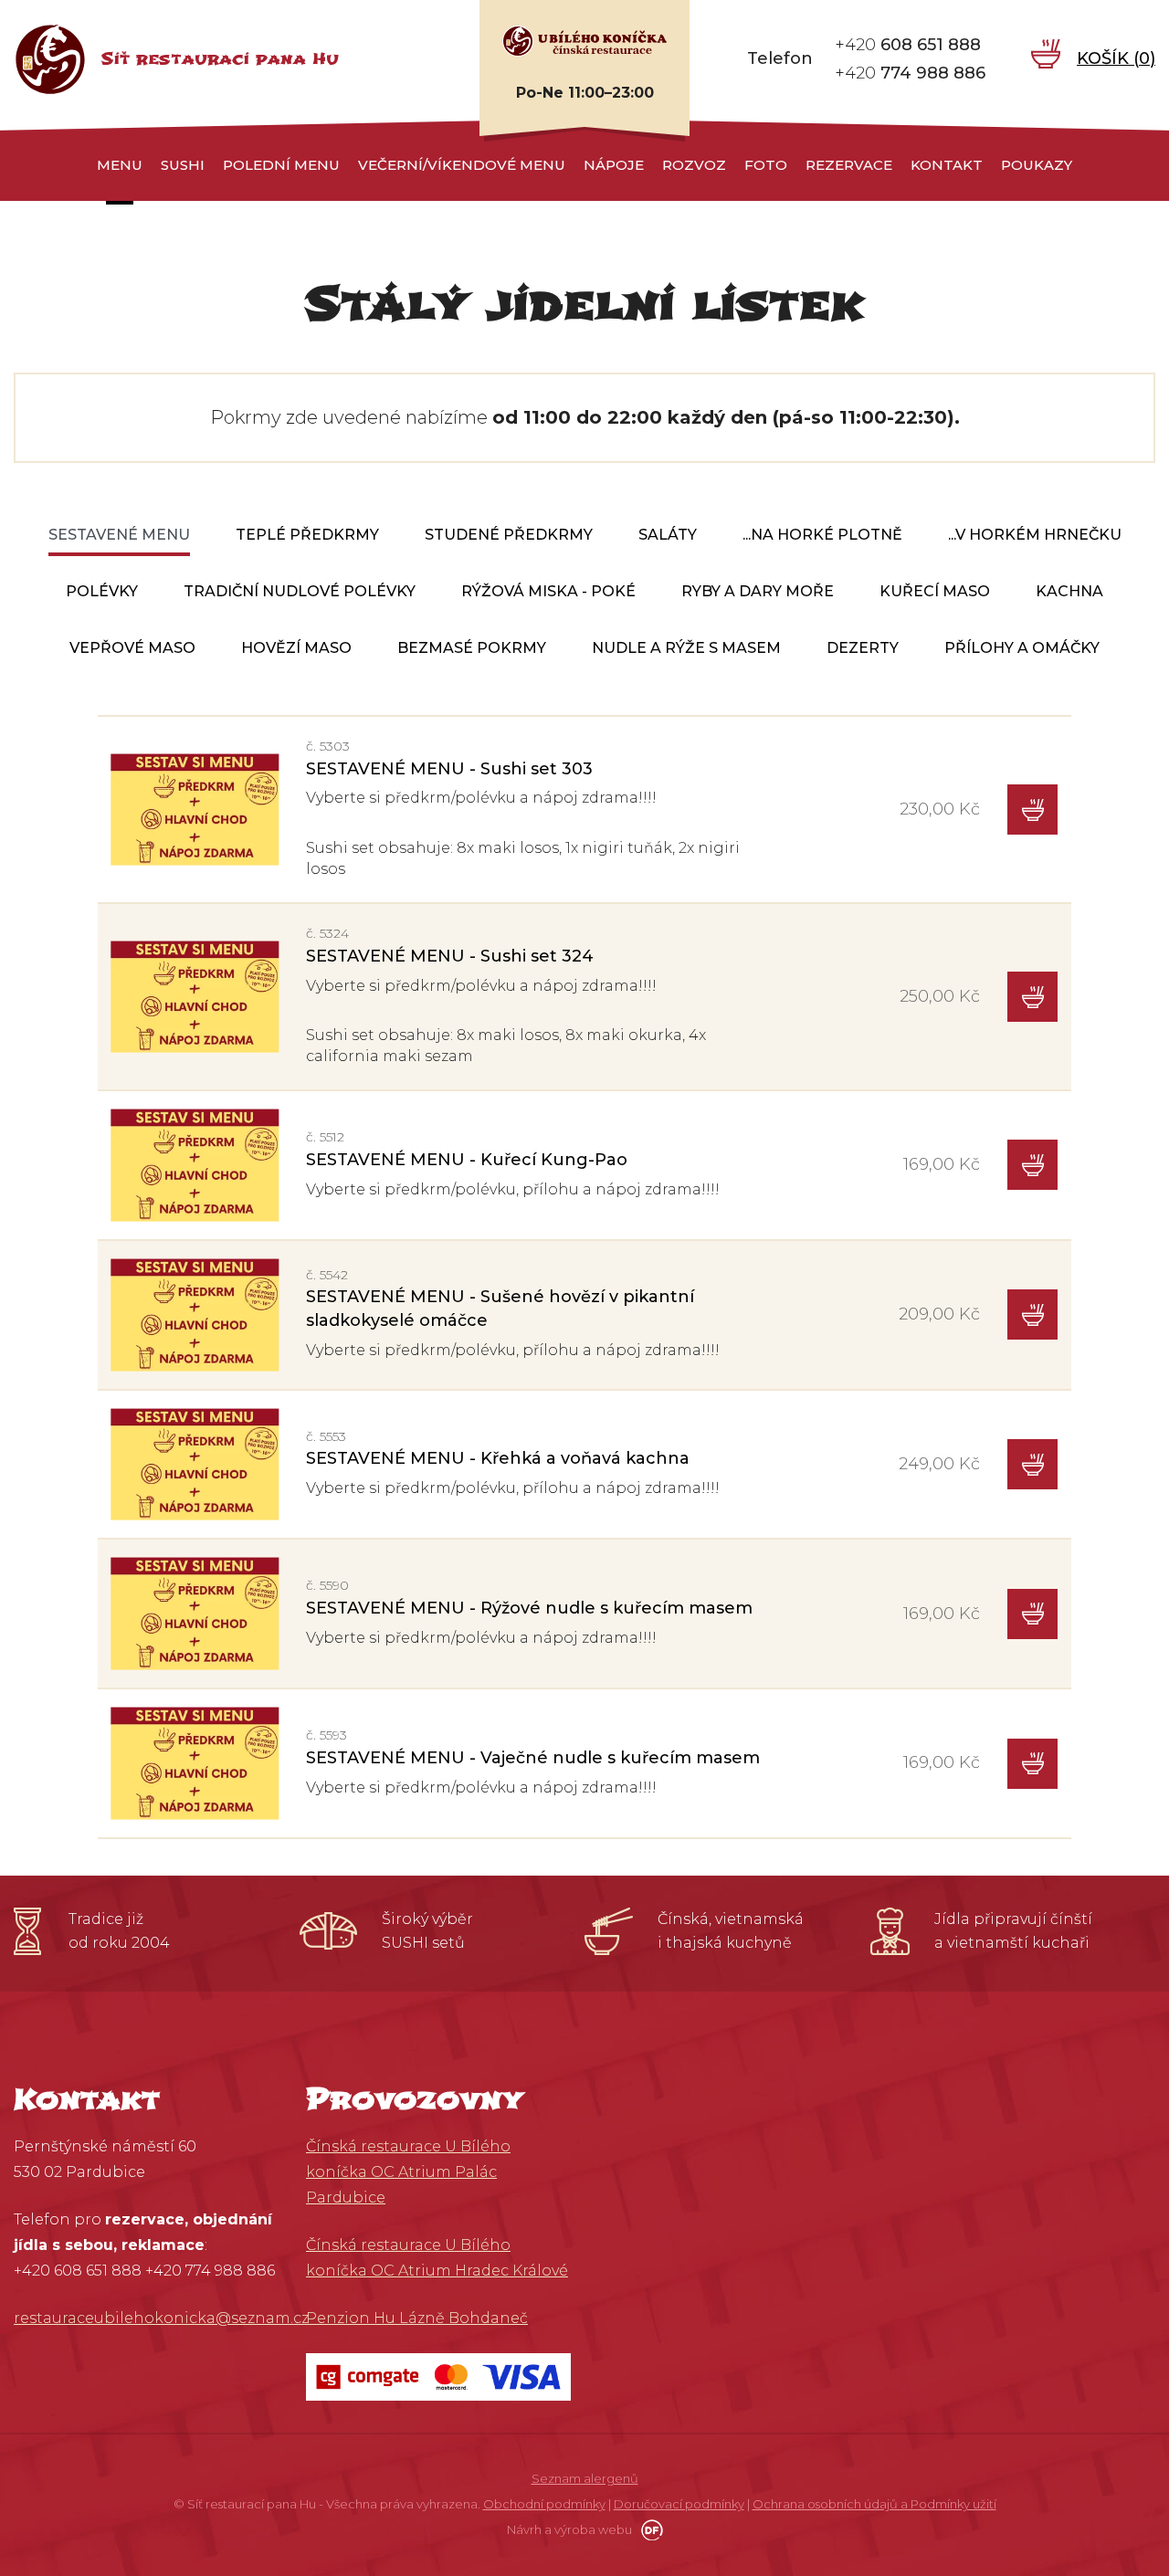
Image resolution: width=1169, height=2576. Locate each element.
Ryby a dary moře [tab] (758, 591)
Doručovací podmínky (679, 2504)
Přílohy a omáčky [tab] (1022, 648)
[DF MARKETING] (649, 2529)
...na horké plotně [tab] (822, 535)
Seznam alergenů (585, 2478)
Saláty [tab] (668, 535)
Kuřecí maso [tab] (935, 591)
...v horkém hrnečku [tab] (1035, 535)
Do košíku (1032, 810)
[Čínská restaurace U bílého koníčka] (584, 40)
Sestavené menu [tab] (119, 535)
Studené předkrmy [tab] (509, 535)
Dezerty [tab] (863, 648)
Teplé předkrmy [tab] (307, 535)
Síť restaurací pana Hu (220, 59)
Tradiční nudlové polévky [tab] (300, 591)
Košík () (1116, 58)
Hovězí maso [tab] (296, 648)
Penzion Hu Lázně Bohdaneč (417, 2318)
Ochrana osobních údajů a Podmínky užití (874, 2504)
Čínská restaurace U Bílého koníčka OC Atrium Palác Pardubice (408, 2172)
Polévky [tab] (102, 591)
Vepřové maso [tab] (132, 648)
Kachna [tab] (1069, 591)
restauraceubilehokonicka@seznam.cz (161, 2318)
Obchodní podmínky (544, 2504)
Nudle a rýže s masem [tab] (686, 648)
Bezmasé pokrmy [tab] (472, 648)
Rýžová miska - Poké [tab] (548, 591)
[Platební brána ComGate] (438, 2376)
